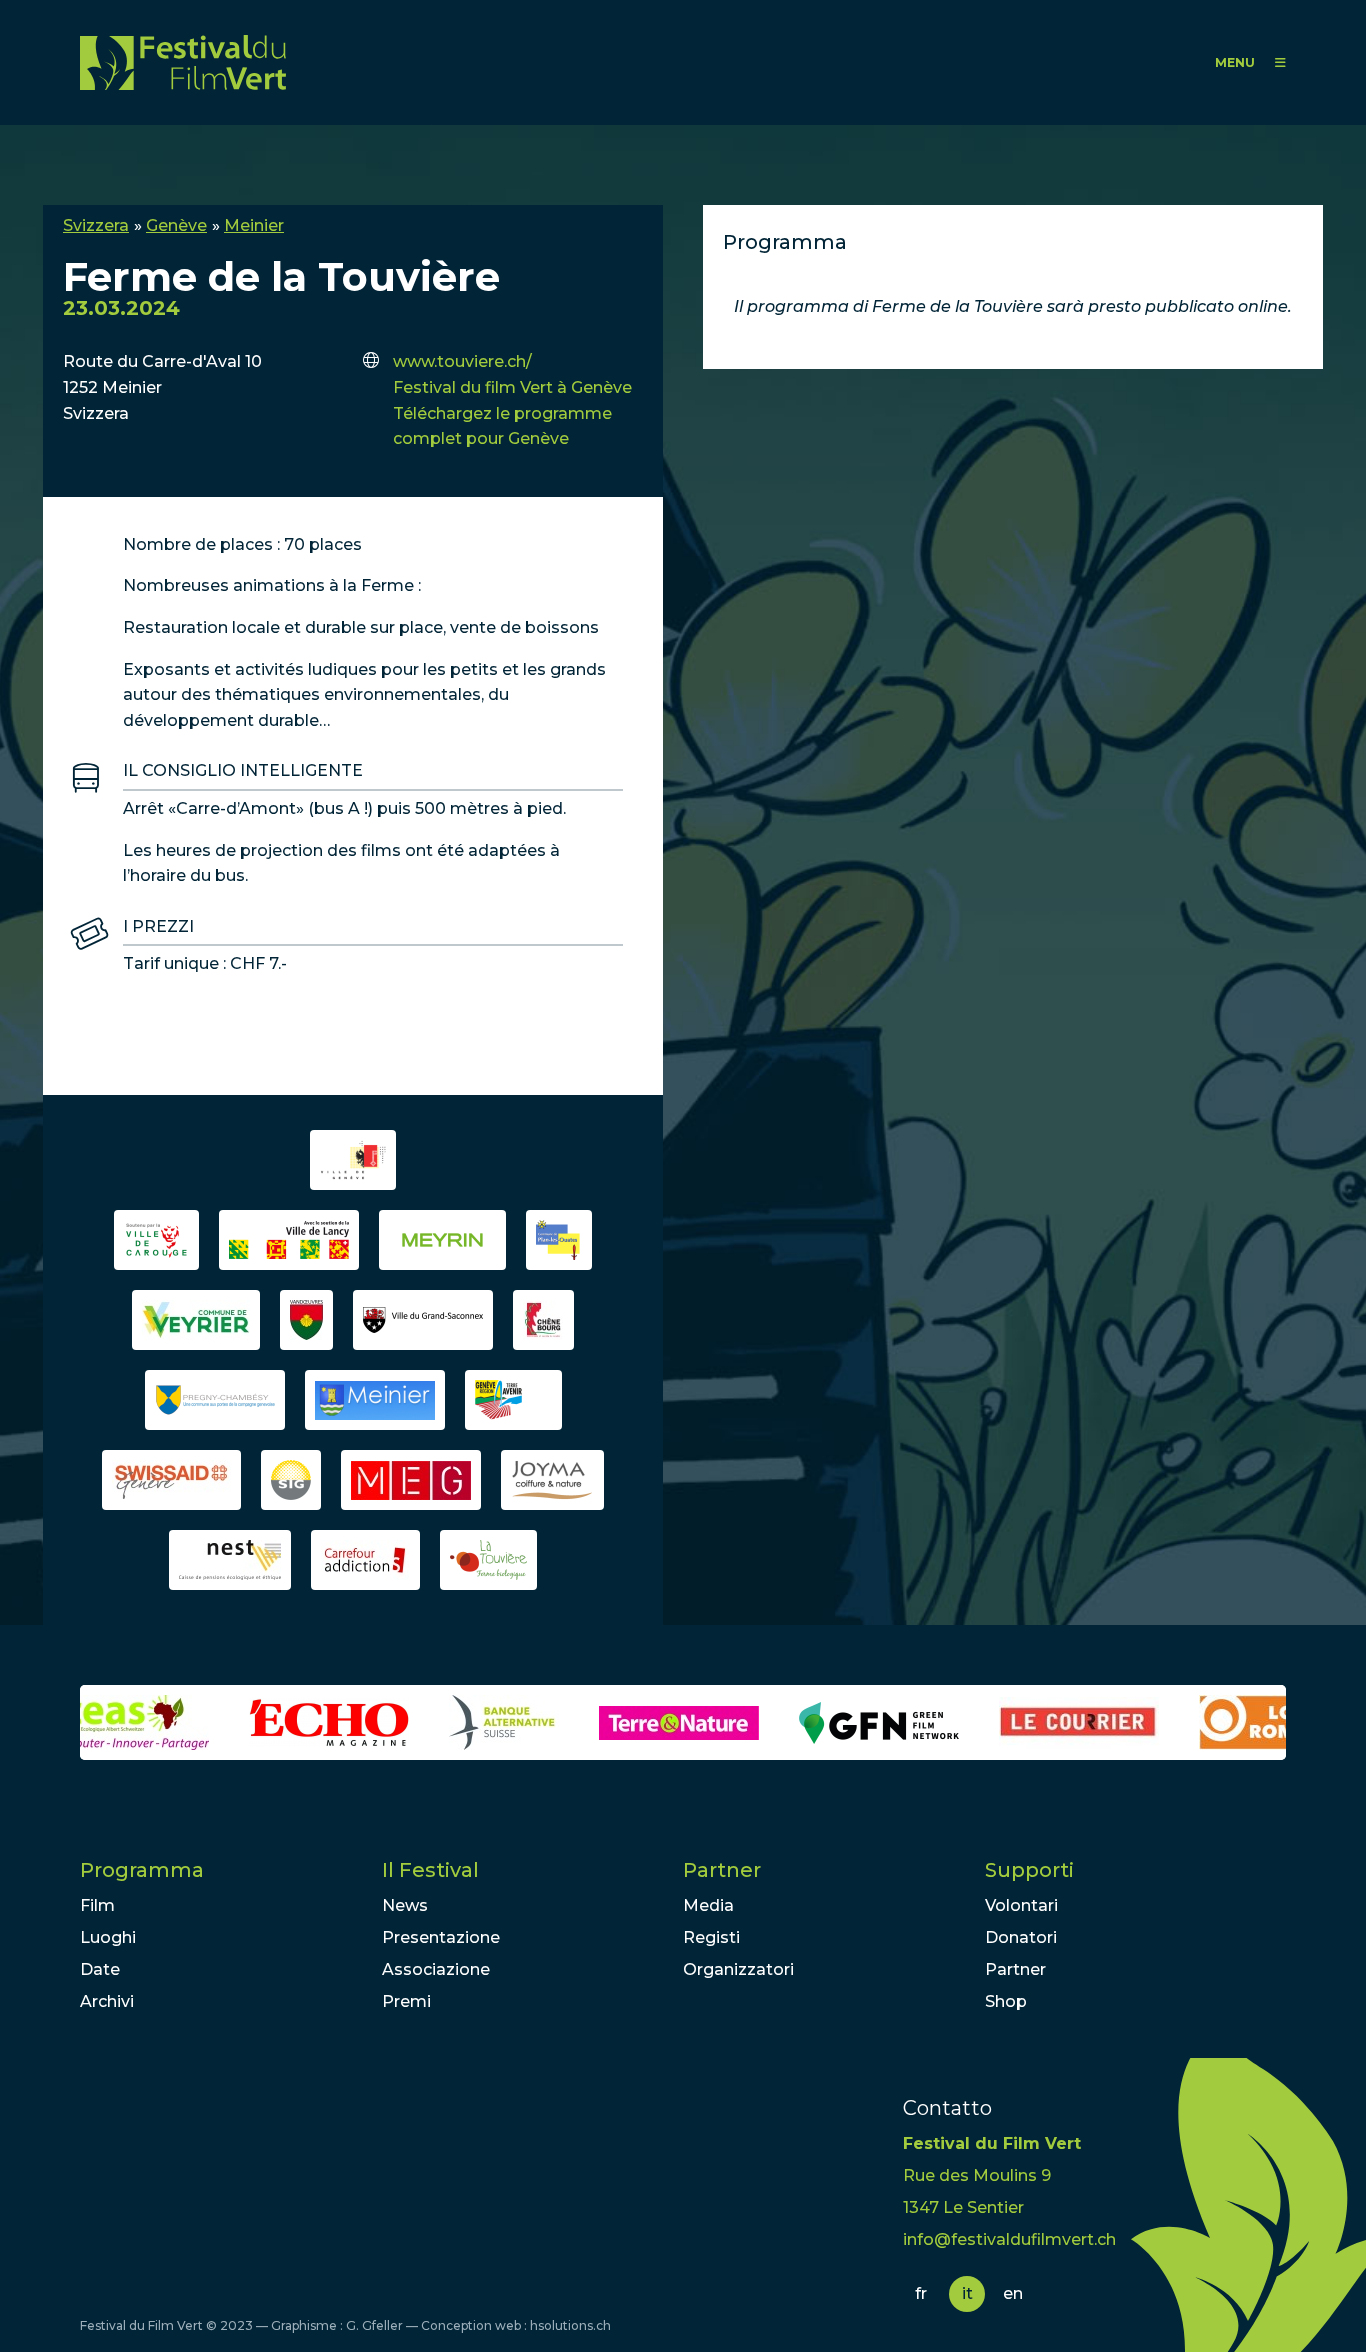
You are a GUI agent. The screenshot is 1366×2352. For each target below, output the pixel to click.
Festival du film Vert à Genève (512, 387)
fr (921, 2293)
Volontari (1021, 1905)
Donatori (1021, 1937)
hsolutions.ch (570, 2325)
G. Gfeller (374, 2325)
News (405, 1905)
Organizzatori (738, 1969)
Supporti (1029, 1870)
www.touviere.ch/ (462, 361)
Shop (1006, 2001)
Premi (406, 2001)
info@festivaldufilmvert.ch (1009, 2239)
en (1013, 2293)
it (967, 2293)
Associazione (436, 1969)
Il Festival (430, 1870)
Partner (722, 1870)
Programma (142, 1870)
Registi (711, 1937)
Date (100, 1969)
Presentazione (441, 1937)
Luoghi (108, 1937)
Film (97, 1905)
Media (708, 1905)
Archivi (107, 2001)
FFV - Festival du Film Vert (183, 62)
